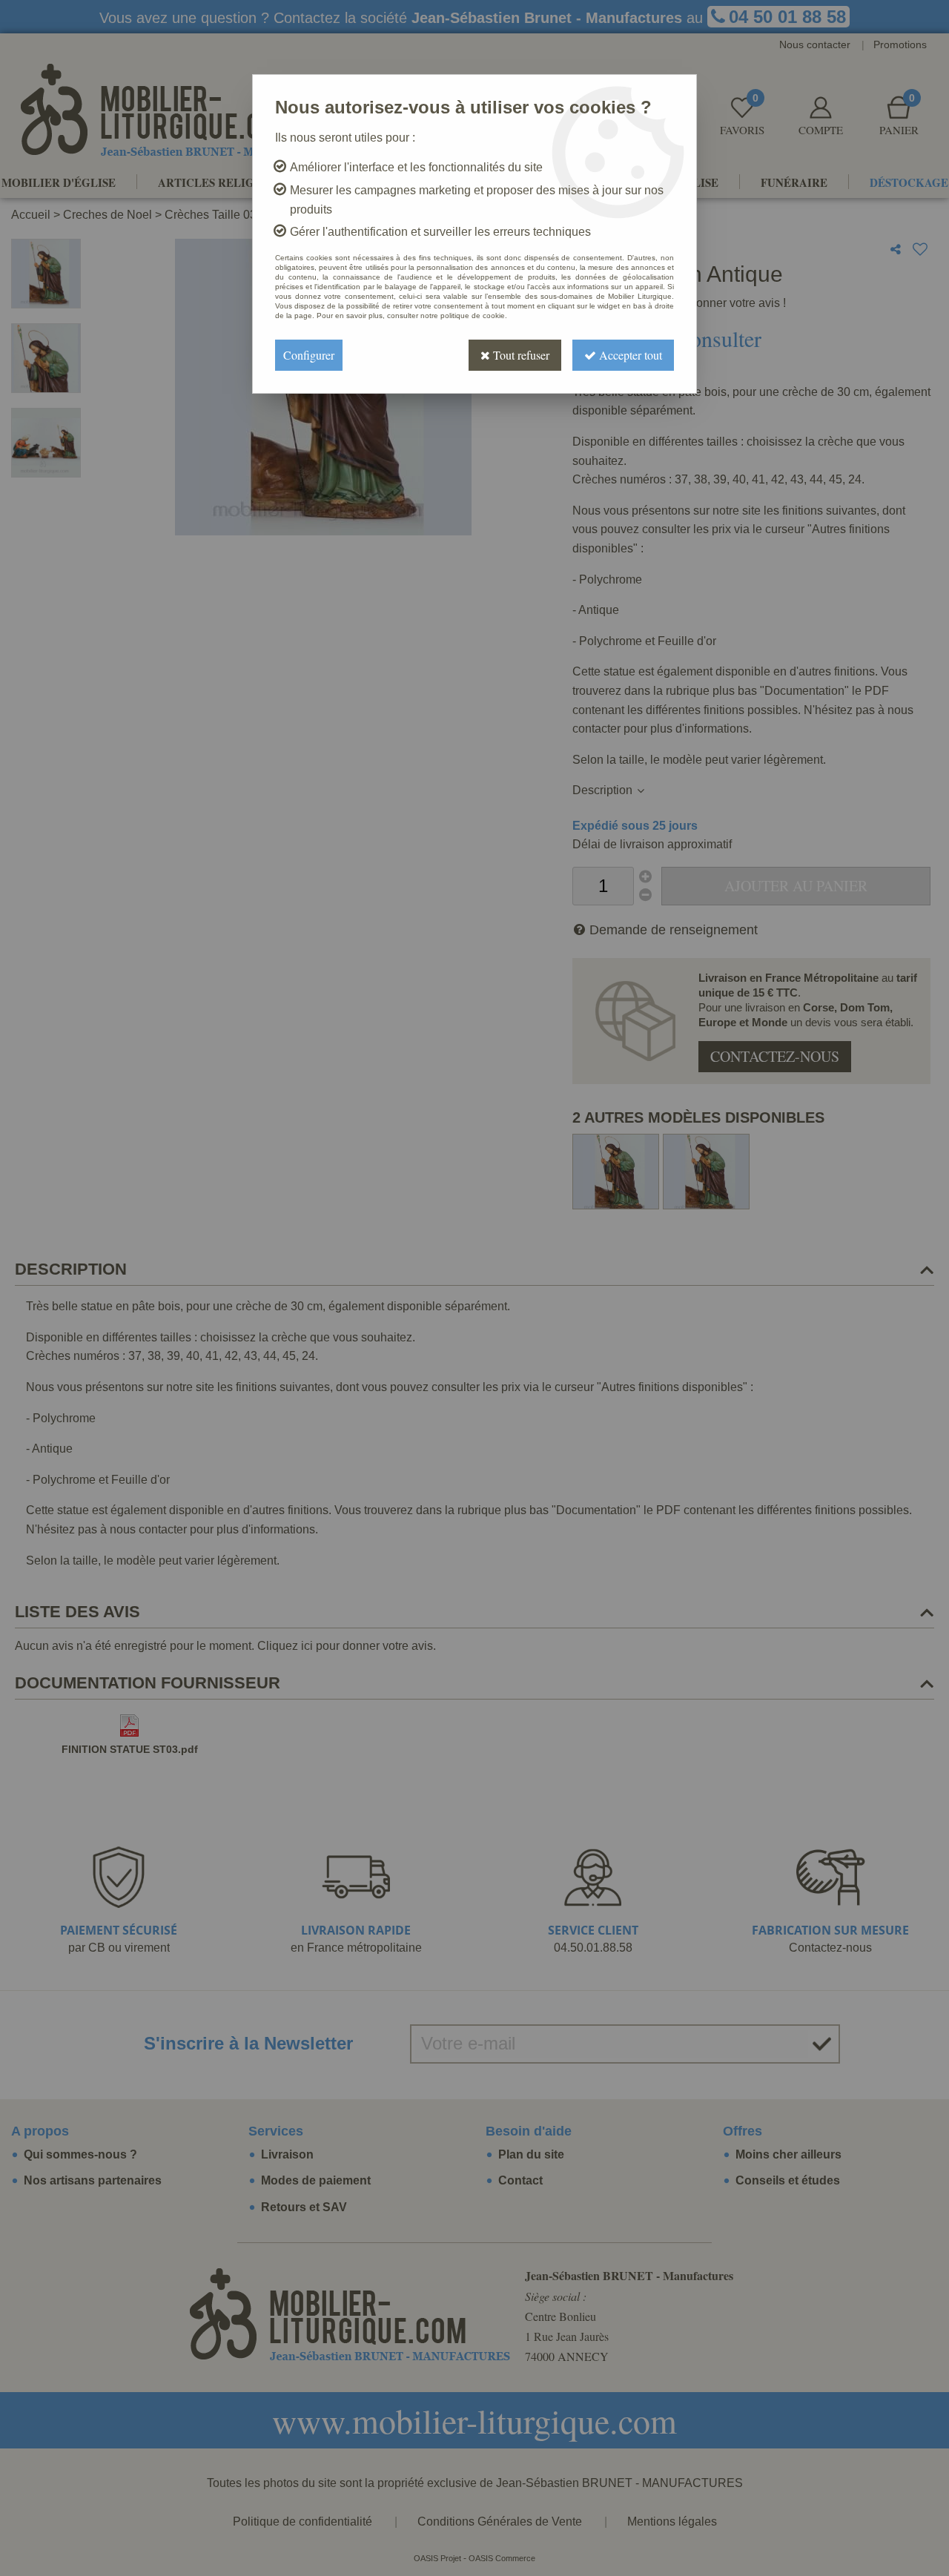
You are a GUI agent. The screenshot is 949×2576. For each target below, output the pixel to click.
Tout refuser (520, 355)
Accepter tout (629, 355)
